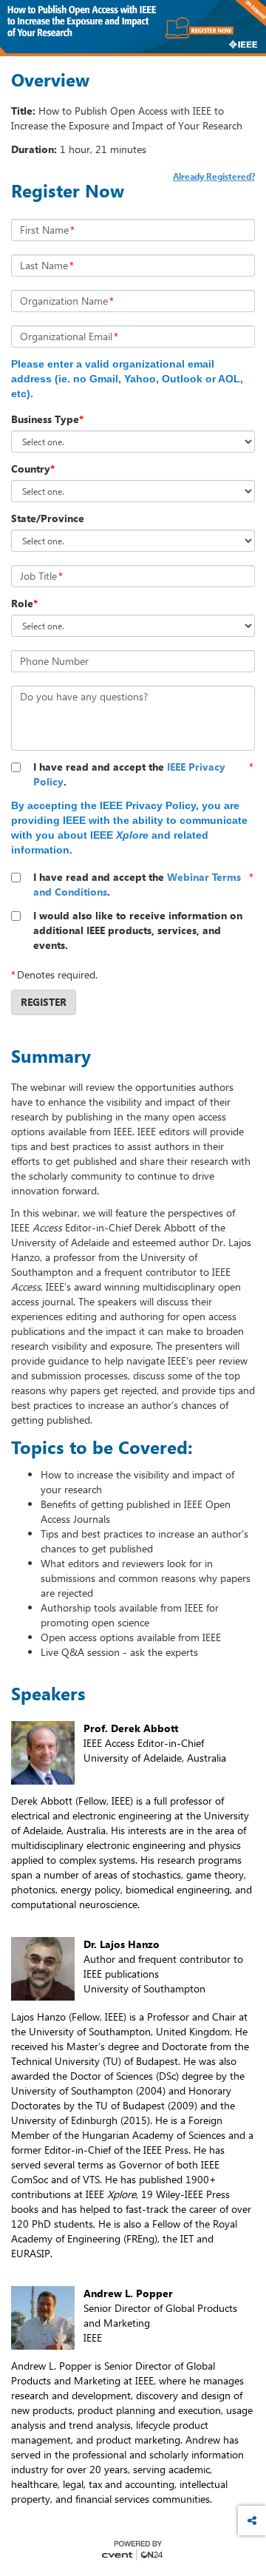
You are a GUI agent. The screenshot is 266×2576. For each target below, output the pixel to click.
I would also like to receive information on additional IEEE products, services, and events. (138, 930)
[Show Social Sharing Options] (252, 2521)
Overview (50, 80)
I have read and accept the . (129, 774)
